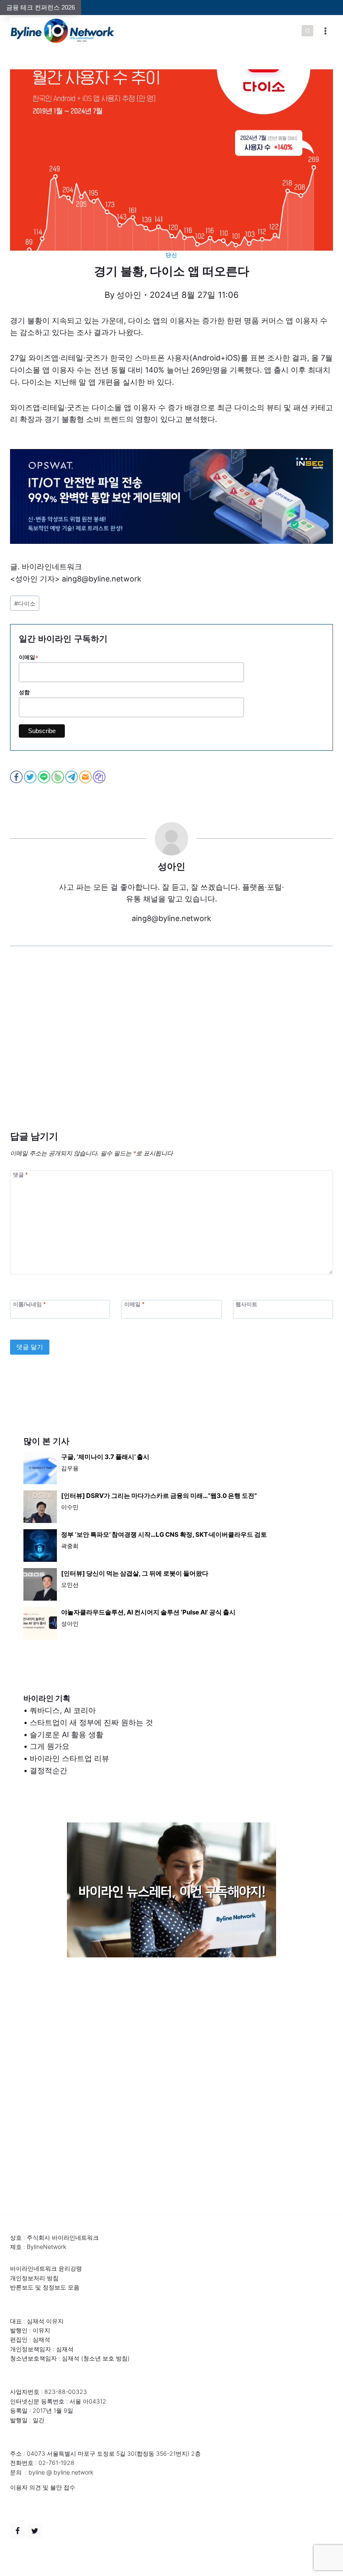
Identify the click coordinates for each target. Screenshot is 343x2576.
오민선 (70, 1585)
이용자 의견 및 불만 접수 (43, 2487)
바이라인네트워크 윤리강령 (46, 2268)
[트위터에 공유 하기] (31, 777)
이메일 (29, 657)
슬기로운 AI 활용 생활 (67, 1735)
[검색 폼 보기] (307, 31)
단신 (171, 255)
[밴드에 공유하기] (58, 777)
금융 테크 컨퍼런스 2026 (41, 7)
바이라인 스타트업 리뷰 (69, 1758)
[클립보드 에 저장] (100, 777)
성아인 (129, 295)
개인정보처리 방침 (34, 2278)
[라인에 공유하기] (45, 777)
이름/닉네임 (29, 1304)
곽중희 (70, 1546)
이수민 (70, 1507)
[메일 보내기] (86, 777)
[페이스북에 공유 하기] (17, 777)
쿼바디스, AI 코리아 (63, 1710)
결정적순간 (49, 1770)
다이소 (25, 603)
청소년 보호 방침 (105, 2358)
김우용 (70, 1468)
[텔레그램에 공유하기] (72, 777)
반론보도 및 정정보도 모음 (45, 2287)
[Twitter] (35, 2531)
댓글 (20, 1175)
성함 (24, 692)
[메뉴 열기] (325, 31)
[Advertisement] (171, 1051)
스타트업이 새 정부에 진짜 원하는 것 (91, 1722)
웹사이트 (246, 1304)
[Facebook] (18, 2531)
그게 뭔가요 (50, 1746)
